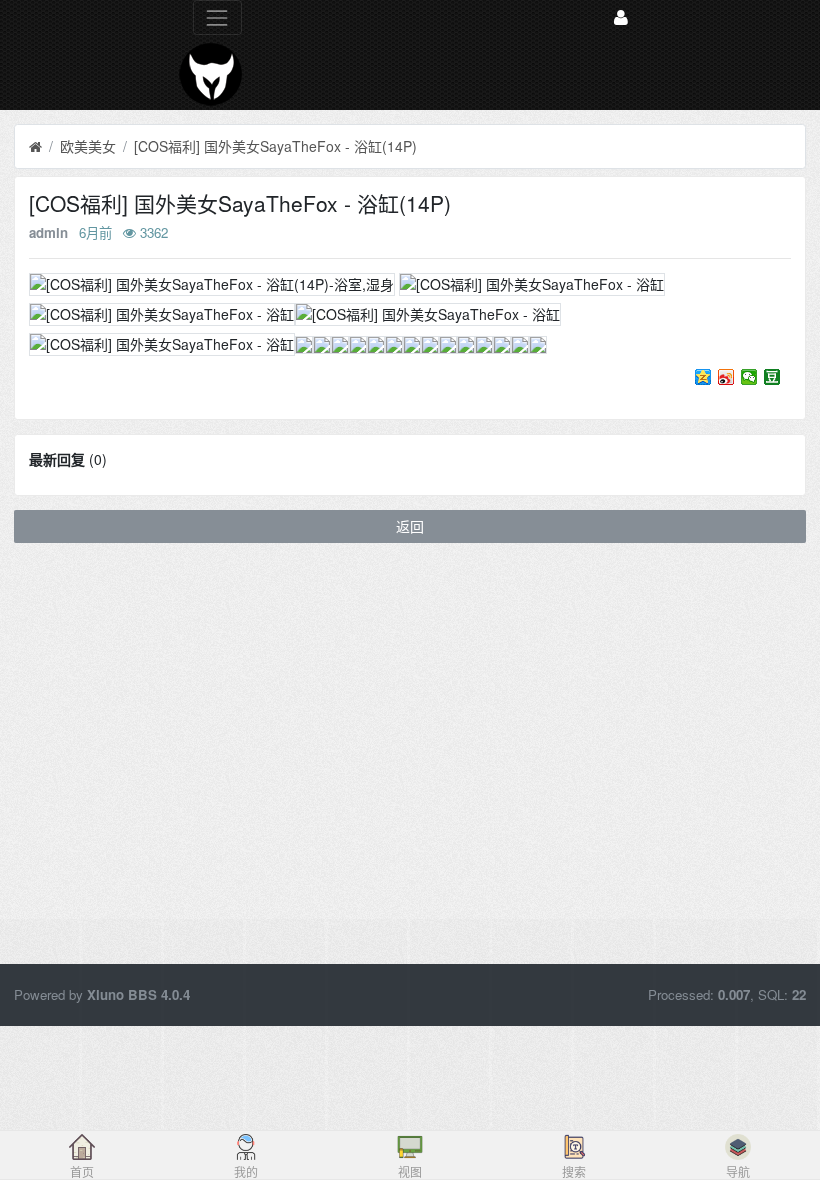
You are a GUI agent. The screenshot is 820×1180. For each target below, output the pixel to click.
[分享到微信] (749, 377)
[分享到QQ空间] (703, 377)
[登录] (621, 17)
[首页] (35, 147)
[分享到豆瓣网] (772, 377)
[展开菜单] (217, 17)
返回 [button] (410, 526)
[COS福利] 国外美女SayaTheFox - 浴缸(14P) (275, 146)
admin (48, 232)
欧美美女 (88, 146)
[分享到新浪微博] (726, 377)
